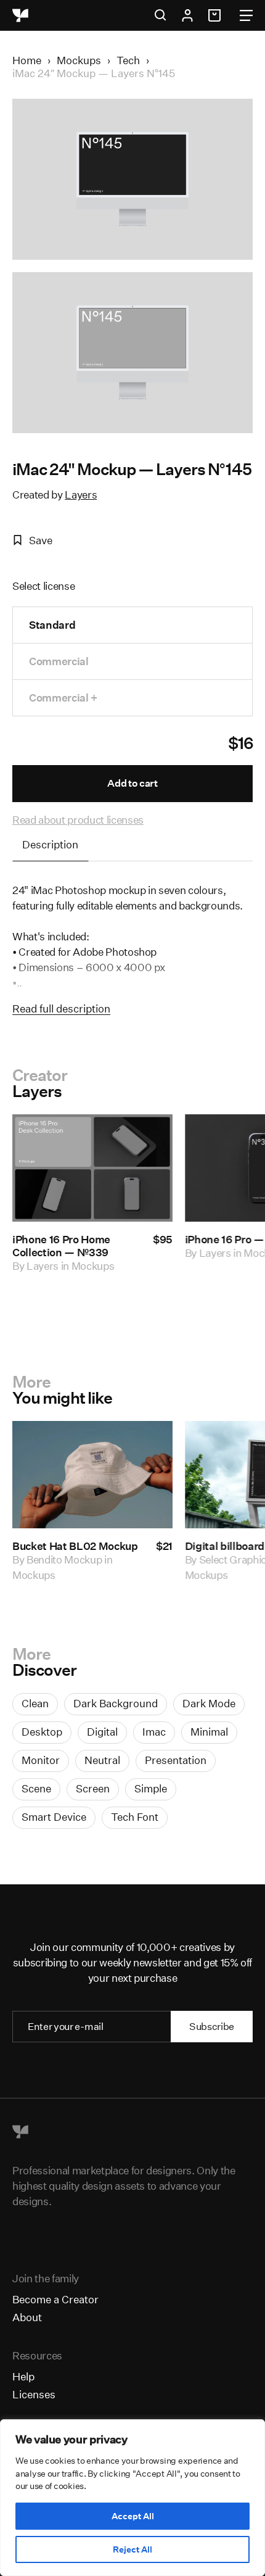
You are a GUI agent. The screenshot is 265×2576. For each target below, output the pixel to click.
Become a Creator (55, 2299)
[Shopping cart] (216, 15)
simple (151, 1788)
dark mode (209, 1703)
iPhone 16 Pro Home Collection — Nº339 (61, 1246)
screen (93, 1788)
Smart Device (54, 1817)
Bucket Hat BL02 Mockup (75, 1546)
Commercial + (63, 698)
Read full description (61, 1008)
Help (23, 2376)
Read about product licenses (78, 820)
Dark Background (116, 1703)
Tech (128, 60)
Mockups (79, 60)
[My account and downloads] (187, 15)
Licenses (34, 2394)
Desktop (42, 1732)
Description (50, 844)
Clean (35, 1703)
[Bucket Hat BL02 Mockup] (92, 1475)
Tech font (135, 1817)
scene (36, 1788)
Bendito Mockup (64, 1559)
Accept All (133, 2516)
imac (154, 1732)
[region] (132, 2498)
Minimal (209, 1732)
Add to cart (132, 783)
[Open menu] (246, 15)
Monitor (41, 1760)
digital (102, 1732)
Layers (81, 495)
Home (27, 60)
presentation (176, 1760)
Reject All (132, 2549)
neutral (102, 1760)
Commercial (59, 661)
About (27, 2317)
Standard (52, 625)
